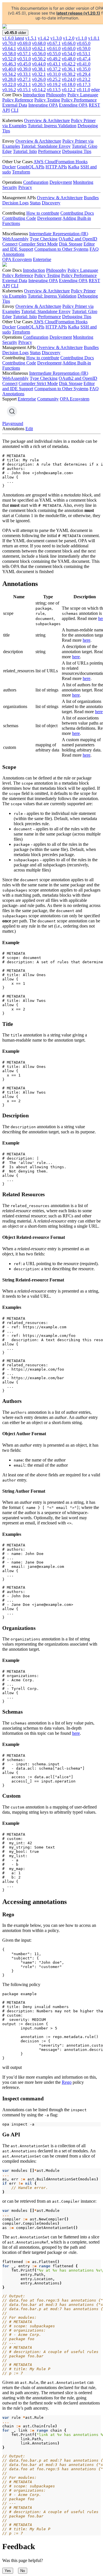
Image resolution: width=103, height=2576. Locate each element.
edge (96, 90)
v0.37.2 (54, 69)
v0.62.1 (39, 48)
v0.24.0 (69, 79)
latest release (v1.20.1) (78, 13)
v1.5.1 (31, 38)
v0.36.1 (69, 69)
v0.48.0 (69, 59)
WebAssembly (15, 239)
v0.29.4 (84, 74)
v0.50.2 (39, 59)
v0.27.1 (24, 79)
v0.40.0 (9, 69)
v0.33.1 (24, 74)
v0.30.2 (69, 74)
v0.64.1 (9, 48)
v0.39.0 (24, 69)
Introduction (34, 95)
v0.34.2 (9, 74)
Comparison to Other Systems (61, 249)
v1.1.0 (81, 38)
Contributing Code (19, 218)
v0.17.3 (84, 84)
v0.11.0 (83, 90)
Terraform (21, 172)
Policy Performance (79, 100)
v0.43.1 (54, 64)
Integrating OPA (43, 105)
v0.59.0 (84, 48)
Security (10, 187)
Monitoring (83, 182)
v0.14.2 (39, 90)
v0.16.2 (9, 90)
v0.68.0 (39, 43)
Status (35, 203)
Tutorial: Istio (25, 151)
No (23, 2571)
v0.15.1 (24, 90)
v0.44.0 (39, 64)
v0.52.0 (9, 59)
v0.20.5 (39, 84)
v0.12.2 (69, 90)
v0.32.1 (39, 74)
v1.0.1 (94, 38)
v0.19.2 (54, 84)
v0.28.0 (9, 79)
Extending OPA (73, 105)
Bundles (91, 198)
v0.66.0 (69, 43)
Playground (13, 423)
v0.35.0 (84, 69)
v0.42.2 (69, 64)
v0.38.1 (39, 69)
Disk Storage (71, 244)
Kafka (74, 167)
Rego (67, 2082)
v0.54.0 (69, 54)
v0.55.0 (54, 54)
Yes (8, 2571)
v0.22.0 (9, 84)
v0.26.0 (39, 79)
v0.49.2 (54, 59)
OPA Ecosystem (17, 259)
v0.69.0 (24, 43)
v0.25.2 (54, 79)
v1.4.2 (43, 38)
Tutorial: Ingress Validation (52, 126)
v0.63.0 (24, 48)
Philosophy (56, 95)
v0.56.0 (39, 54)
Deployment (61, 182)
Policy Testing (47, 100)
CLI (15, 110)
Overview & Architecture (47, 120)
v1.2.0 (69, 38)
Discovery (51, 203)
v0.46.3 (9, 64)
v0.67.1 (54, 43)
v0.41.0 (84, 64)
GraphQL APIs (31, 167)
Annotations (13, 254)
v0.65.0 (84, 43)
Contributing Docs (77, 213)
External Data (15, 105)
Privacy (25, 187)
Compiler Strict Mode (38, 244)
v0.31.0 (54, 74)
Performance (49, 151)
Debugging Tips (77, 151)
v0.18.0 (69, 84)
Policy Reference (18, 100)
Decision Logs (15, 203)
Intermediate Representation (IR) (59, 234)
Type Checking (44, 239)
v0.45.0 (24, 64)
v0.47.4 (84, 59)
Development (49, 218)
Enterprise (42, 259)
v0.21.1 (24, 84)
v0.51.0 (24, 59)
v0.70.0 (9, 43)
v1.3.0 (56, 38)
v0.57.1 (24, 54)
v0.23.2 (84, 79)
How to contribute (43, 213)
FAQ (94, 249)
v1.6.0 (13, 38)
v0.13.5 (54, 90)
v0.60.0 (69, 48)
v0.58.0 (9, 54)
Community (48, 399)
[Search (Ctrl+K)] (12, 411)
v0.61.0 (54, 48)
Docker (9, 167)
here (87, 640)
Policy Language (83, 95)
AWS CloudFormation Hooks (61, 162)
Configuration (36, 182)
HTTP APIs (56, 167)
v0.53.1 (84, 54)
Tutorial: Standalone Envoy (46, 146)
